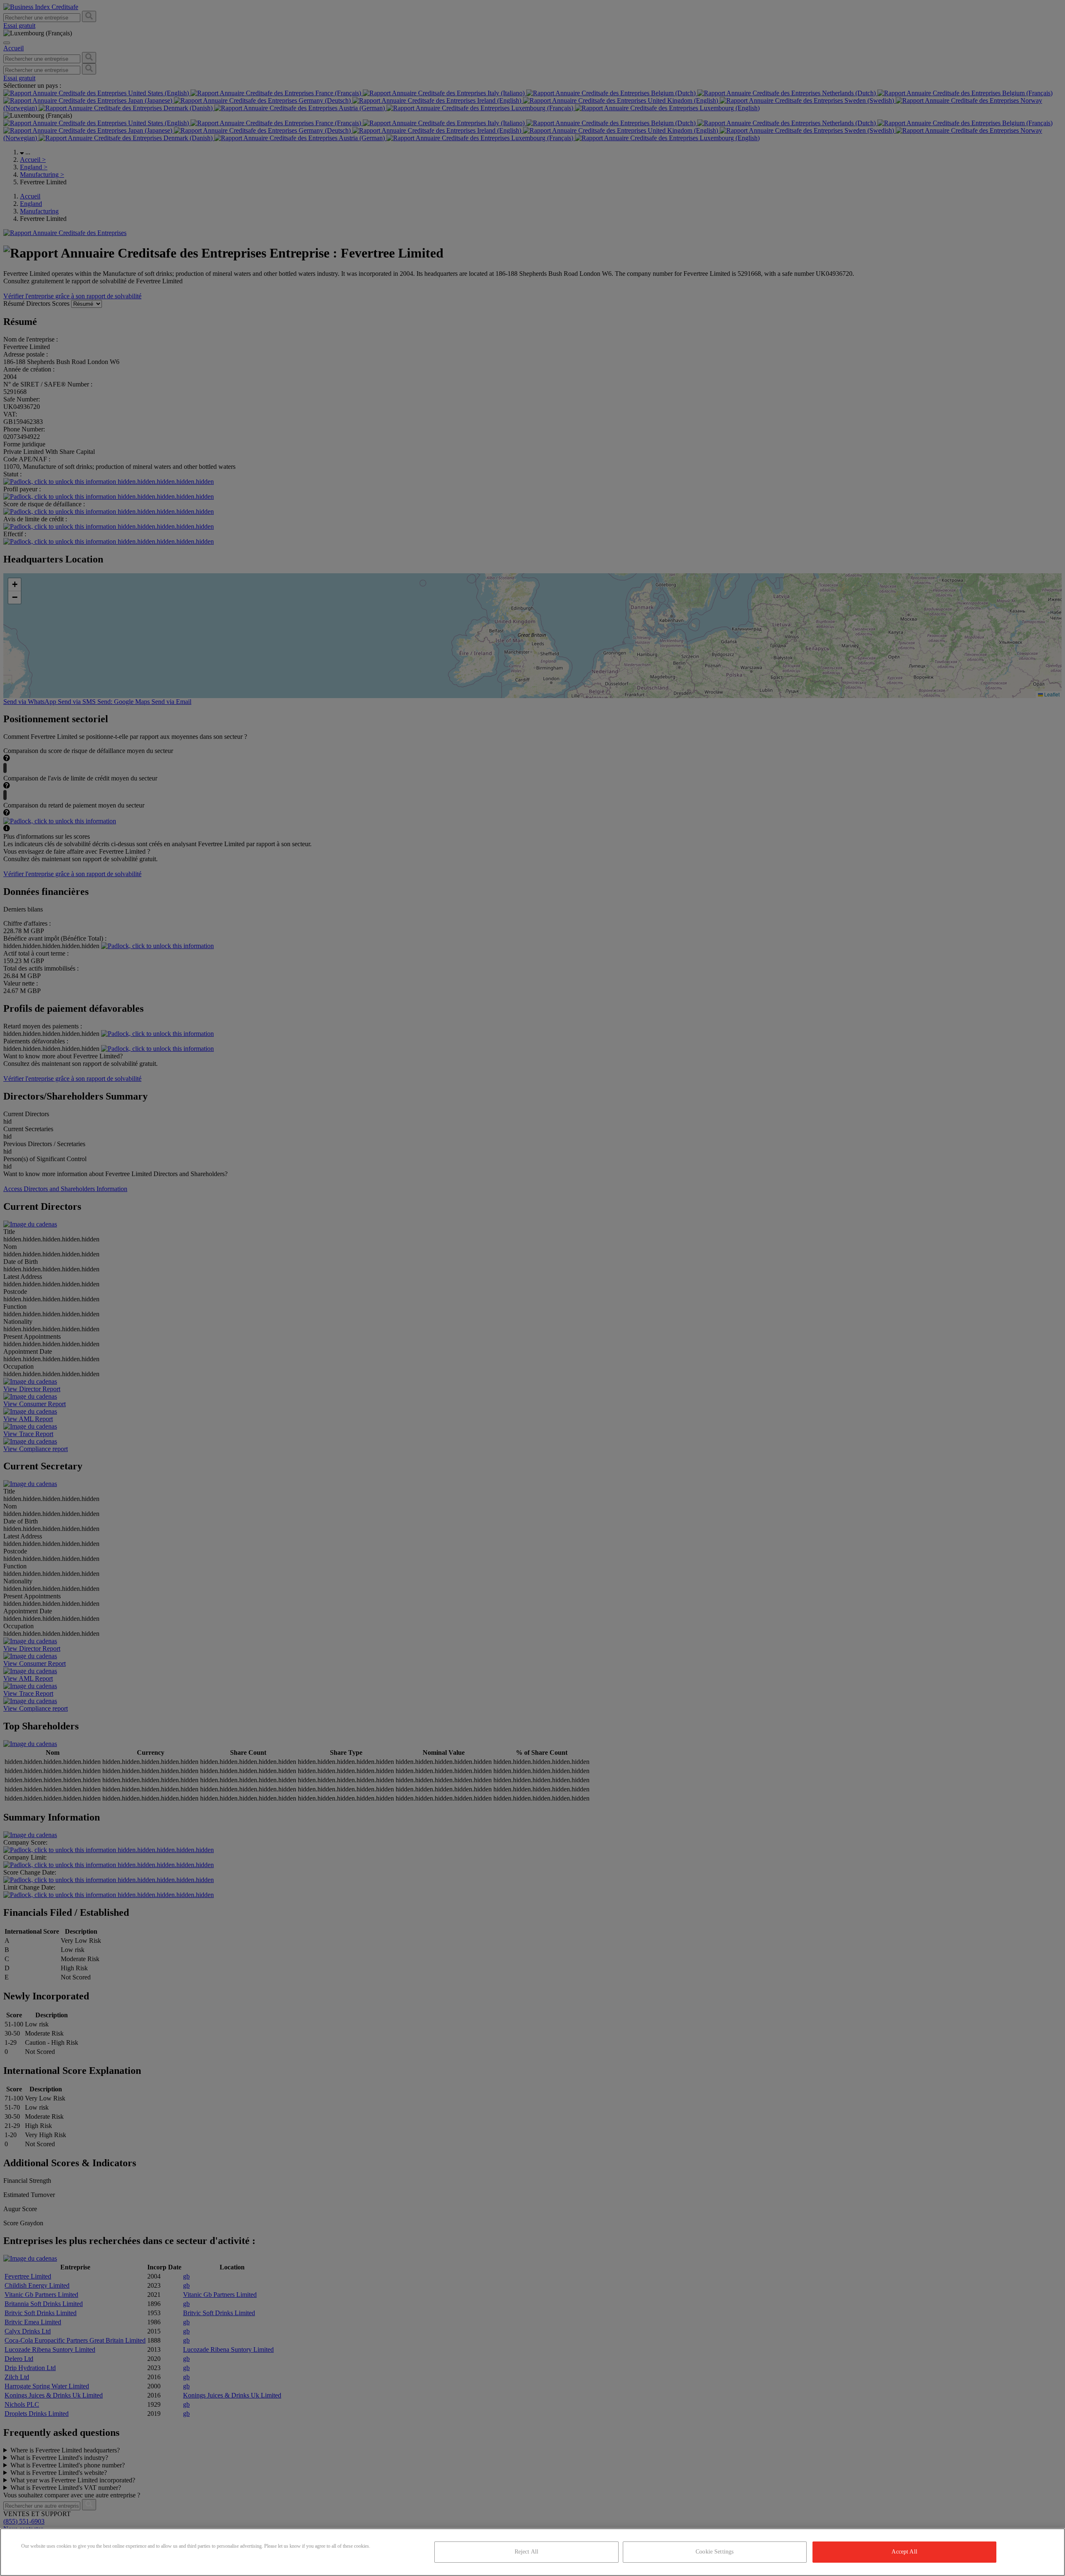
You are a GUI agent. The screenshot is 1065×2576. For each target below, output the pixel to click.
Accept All (904, 2552)
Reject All (526, 2552)
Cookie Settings (715, 2552)
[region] (532, 2552)
